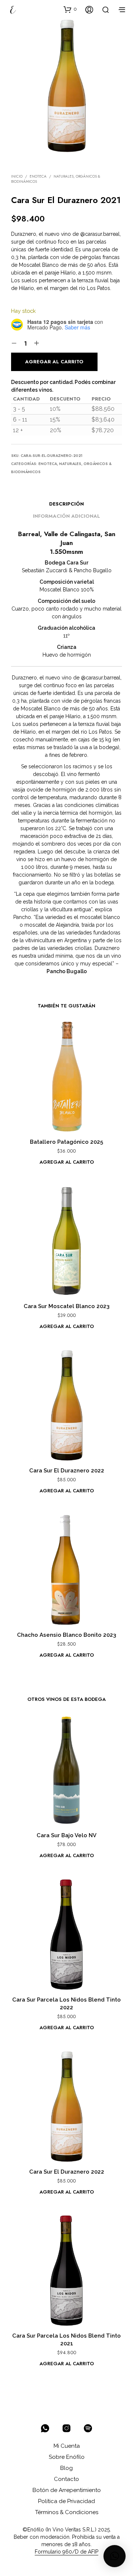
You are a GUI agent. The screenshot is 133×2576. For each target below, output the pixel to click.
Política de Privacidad (66, 2501)
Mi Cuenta (67, 2446)
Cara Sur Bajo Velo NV (66, 1835)
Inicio (17, 176)
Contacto (66, 2479)
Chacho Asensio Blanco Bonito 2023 (66, 1635)
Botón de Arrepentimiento (67, 2490)
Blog (66, 2468)
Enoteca (38, 176)
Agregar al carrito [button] (67, 1162)
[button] (70, 9)
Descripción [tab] (66, 504)
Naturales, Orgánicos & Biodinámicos (56, 179)
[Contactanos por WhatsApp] (45, 2428)
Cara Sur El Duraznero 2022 (67, 1471)
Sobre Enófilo (67, 2457)
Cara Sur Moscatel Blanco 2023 (66, 1306)
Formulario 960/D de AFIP (66, 2552)
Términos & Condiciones (67, 2512)
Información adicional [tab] (66, 516)
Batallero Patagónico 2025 (66, 1142)
